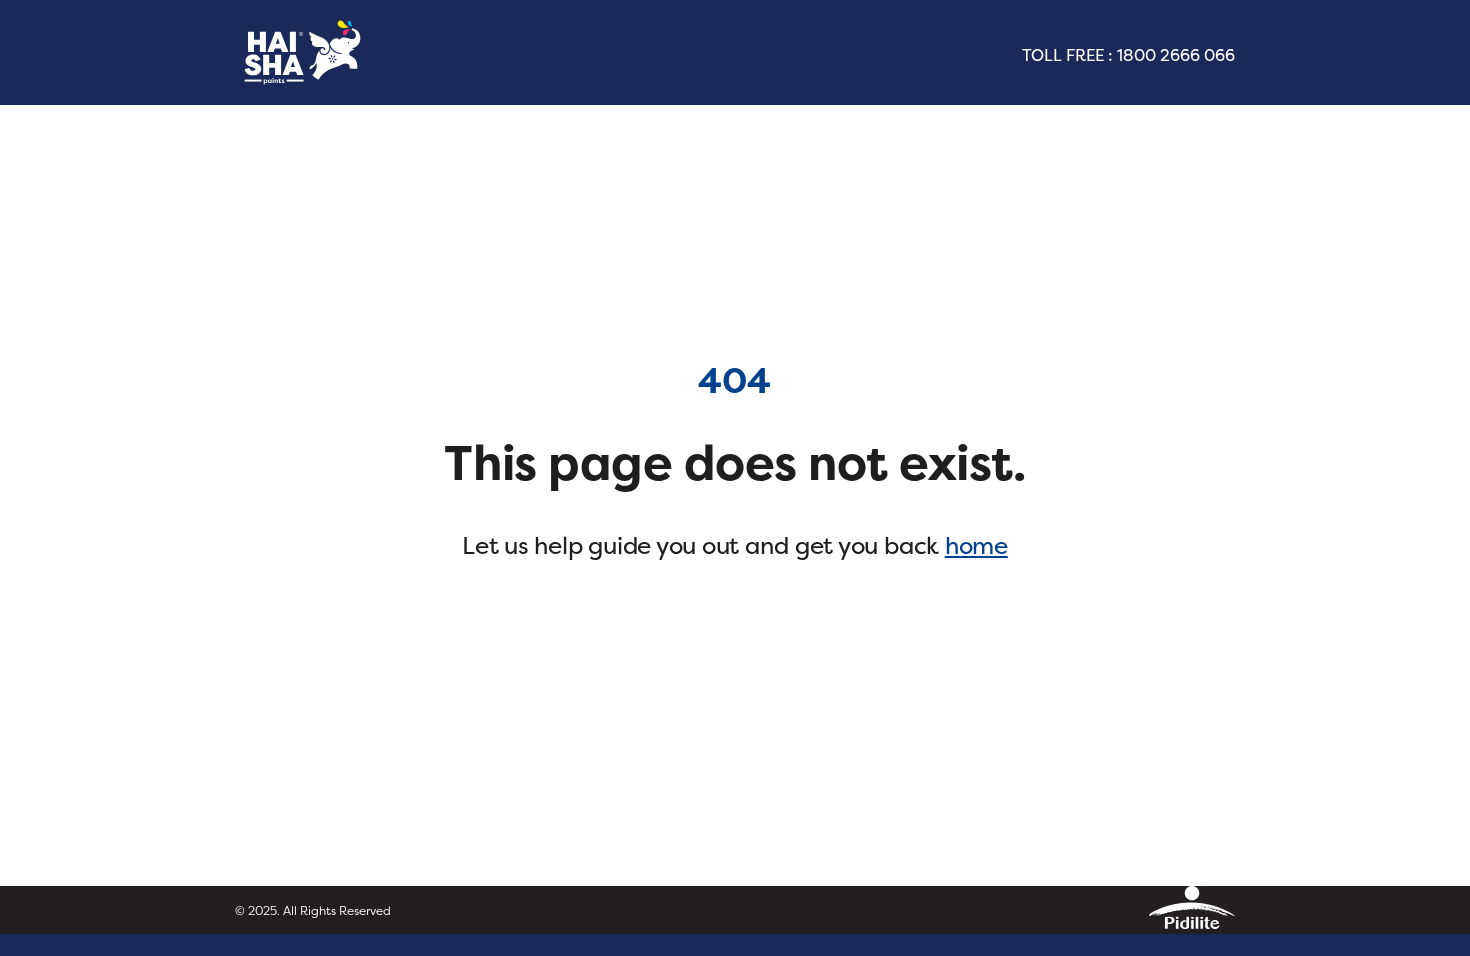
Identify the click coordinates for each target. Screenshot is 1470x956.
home (976, 545)
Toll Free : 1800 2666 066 (1128, 55)
